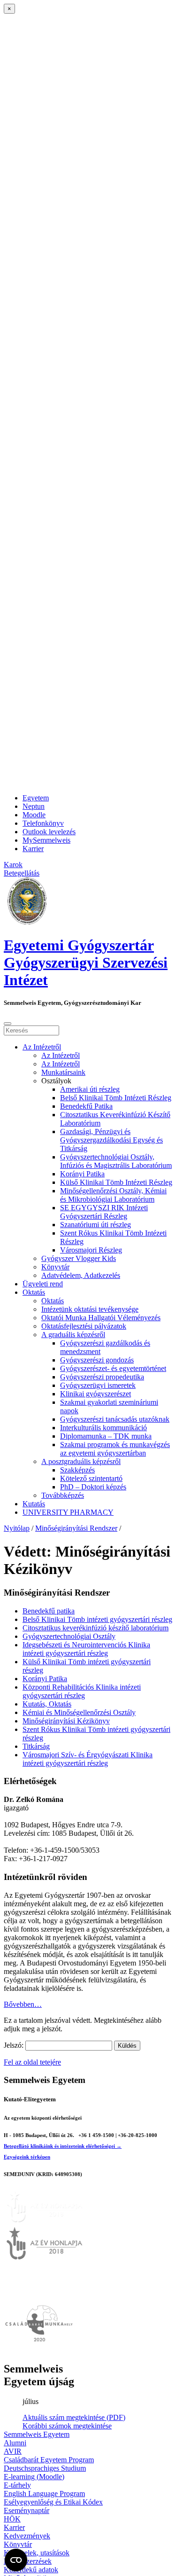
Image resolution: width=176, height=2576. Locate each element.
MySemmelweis (46, 840)
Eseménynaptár (27, 2510)
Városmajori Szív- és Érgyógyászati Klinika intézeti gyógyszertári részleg (88, 1759)
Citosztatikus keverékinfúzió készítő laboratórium (96, 1628)
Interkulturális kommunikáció (103, 1428)
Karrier (33, 849)
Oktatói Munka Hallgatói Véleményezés (101, 1318)
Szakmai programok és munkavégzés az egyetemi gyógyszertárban (115, 1449)
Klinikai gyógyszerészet (96, 1394)
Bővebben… (23, 2004)
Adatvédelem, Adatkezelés (81, 1275)
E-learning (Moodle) (34, 2477)
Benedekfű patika (49, 1611)
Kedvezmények (27, 2536)
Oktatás (34, 1292)
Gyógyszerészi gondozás (97, 1360)
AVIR (13, 2451)
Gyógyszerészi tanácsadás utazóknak (115, 1419)
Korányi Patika (82, 1174)
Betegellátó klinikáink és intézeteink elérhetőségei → (63, 2146)
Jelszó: (15, 2045)
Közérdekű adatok (31, 2570)
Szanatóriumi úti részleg (96, 1225)
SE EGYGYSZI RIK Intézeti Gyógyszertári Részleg (104, 1212)
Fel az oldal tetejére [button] (32, 2062)
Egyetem (36, 798)
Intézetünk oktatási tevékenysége (90, 1309)
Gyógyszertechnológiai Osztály (69, 1636)
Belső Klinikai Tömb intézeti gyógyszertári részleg (97, 1619)
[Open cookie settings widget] (16, 2560)
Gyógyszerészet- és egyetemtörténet (113, 1368)
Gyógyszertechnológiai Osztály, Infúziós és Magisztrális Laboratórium (116, 1161)
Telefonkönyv (43, 823)
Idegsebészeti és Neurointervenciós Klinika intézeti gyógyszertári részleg (86, 1649)
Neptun (34, 806)
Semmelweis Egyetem (37, 2434)
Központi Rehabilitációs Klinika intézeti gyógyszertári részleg (82, 1691)
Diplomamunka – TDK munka (106, 1436)
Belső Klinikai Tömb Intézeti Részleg (116, 1098)
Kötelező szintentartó (91, 1478)
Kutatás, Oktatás (47, 1704)
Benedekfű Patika (86, 1106)
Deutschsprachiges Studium (45, 2468)
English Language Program (44, 2494)
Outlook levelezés (49, 832)
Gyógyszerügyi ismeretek (98, 1385)
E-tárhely (17, 2485)
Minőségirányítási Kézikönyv (66, 1721)
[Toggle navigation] (8, 1024)
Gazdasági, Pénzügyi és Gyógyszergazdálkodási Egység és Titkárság (111, 1140)
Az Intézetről (42, 1047)
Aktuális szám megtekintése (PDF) (74, 2417)
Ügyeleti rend (43, 1284)
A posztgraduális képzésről (81, 1461)
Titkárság (36, 1746)
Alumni (15, 2443)
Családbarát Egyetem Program (49, 2460)
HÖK (12, 2519)
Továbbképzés (63, 1495)
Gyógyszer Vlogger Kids (79, 1258)
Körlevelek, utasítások (37, 2553)
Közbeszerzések (28, 2561)
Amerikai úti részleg (90, 1089)
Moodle (34, 815)
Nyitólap (17, 1528)
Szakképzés (77, 1470)
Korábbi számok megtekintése (67, 2426)
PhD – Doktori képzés (93, 1487)
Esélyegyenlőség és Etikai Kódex (53, 2502)
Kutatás (34, 1504)
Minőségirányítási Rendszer (76, 1528)
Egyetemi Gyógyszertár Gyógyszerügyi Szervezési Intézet (86, 963)
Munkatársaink (63, 1072)
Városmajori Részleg (91, 1250)
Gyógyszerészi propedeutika (102, 1377)
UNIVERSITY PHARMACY (68, 1512)
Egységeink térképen (27, 2157)
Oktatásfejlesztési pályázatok (84, 1326)
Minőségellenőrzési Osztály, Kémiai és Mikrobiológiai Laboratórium (113, 1195)
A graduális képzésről (73, 1335)
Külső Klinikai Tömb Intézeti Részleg (116, 1182)
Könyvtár (55, 1267)
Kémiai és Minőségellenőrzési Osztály (79, 1712)
